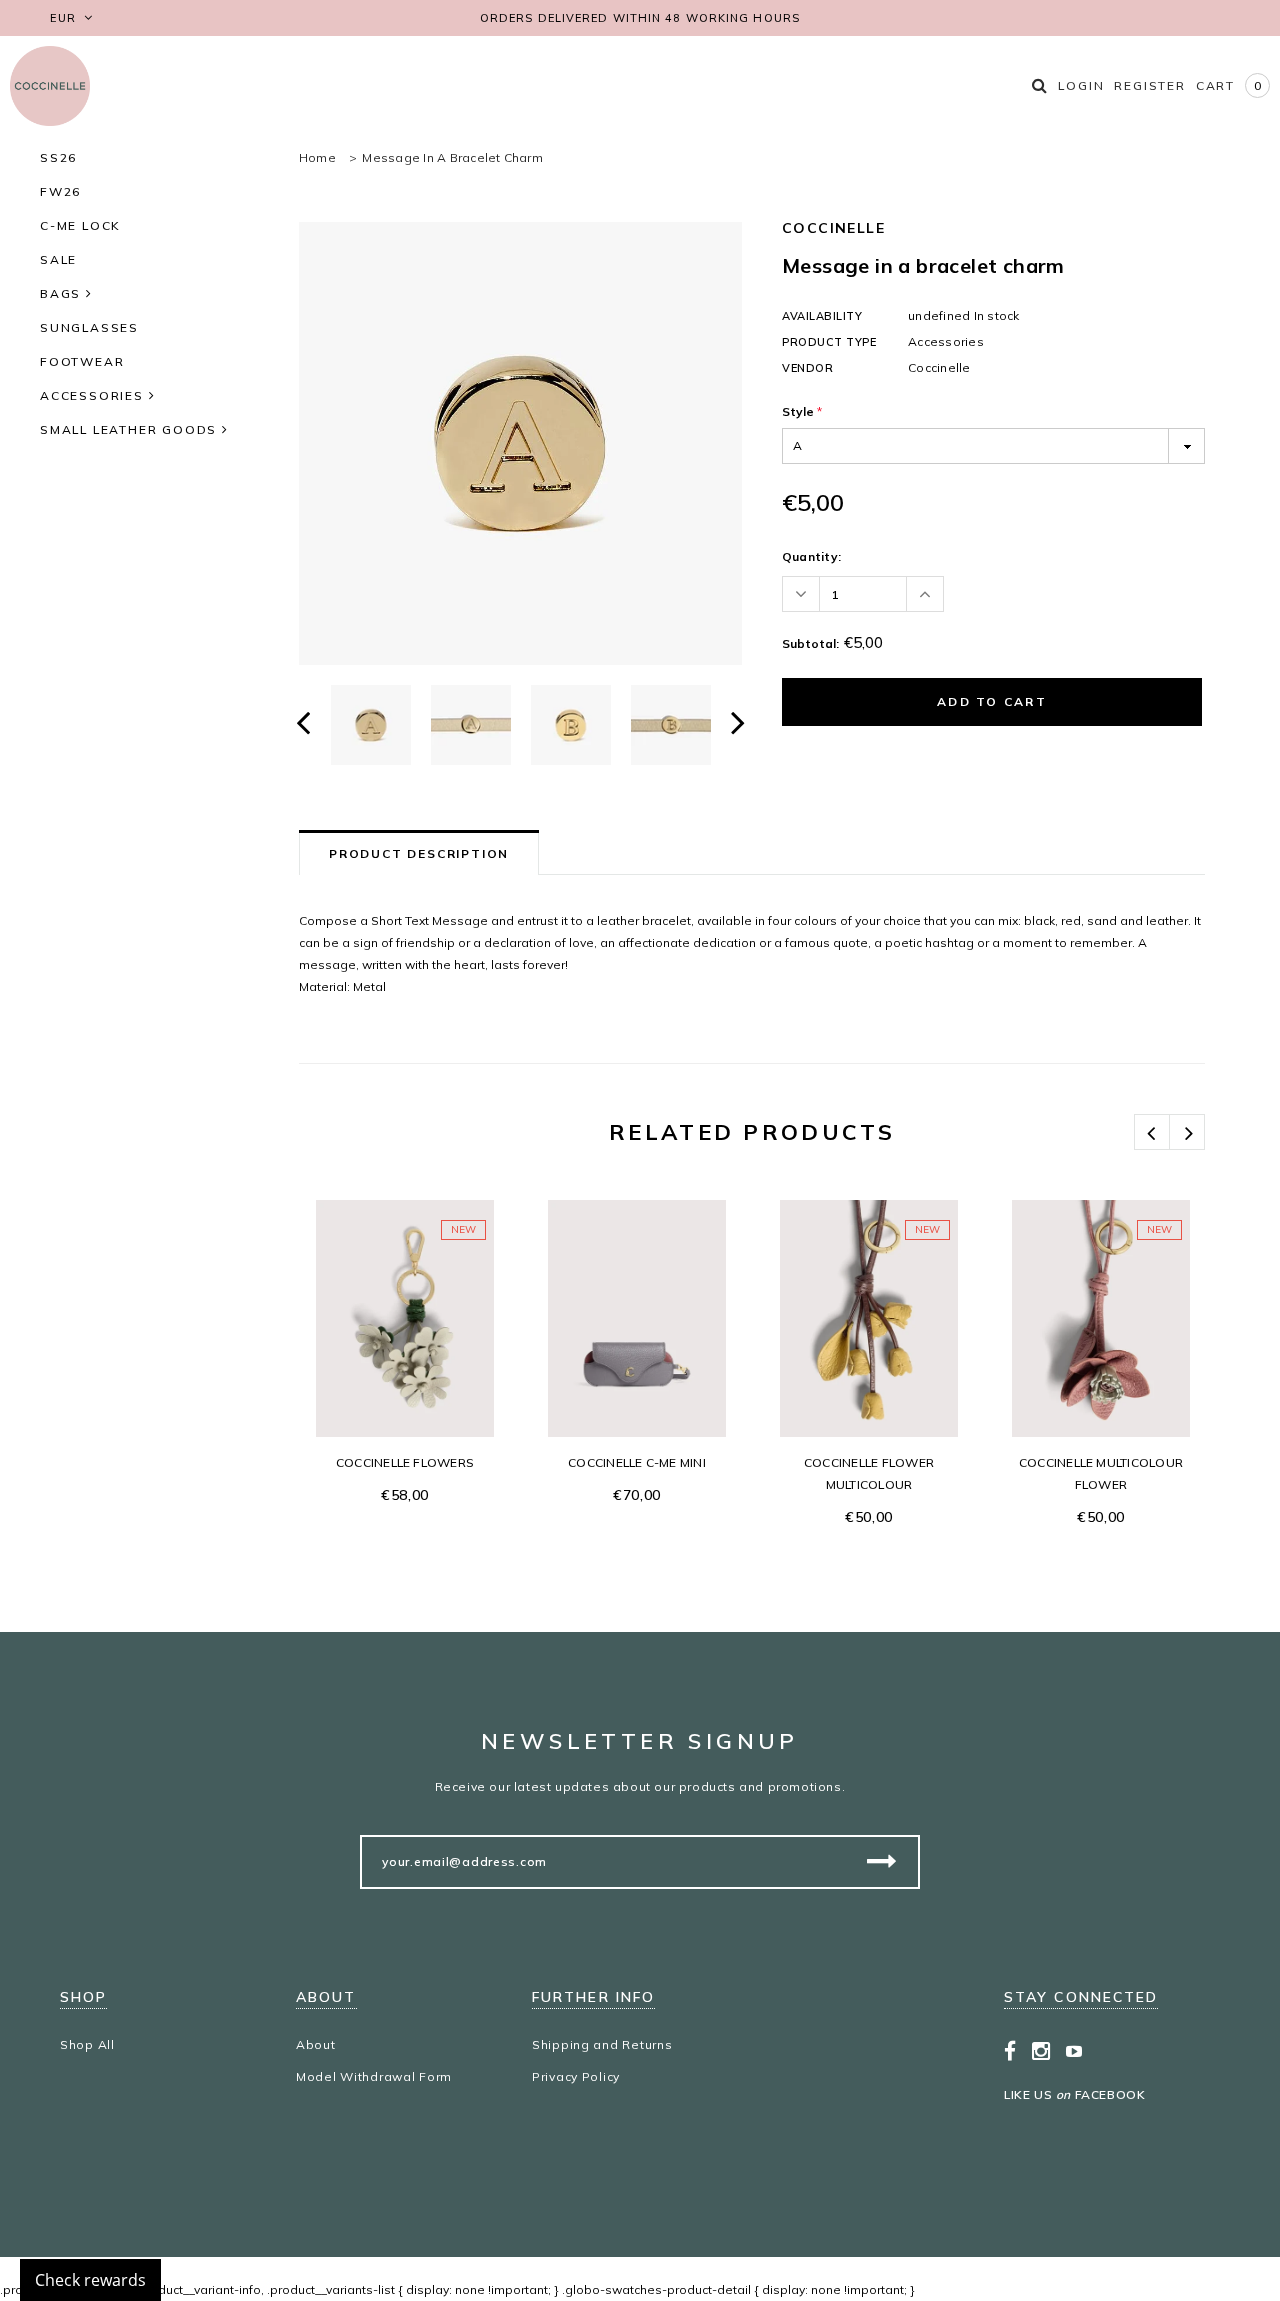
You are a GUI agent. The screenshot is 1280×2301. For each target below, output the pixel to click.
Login (1081, 85)
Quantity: (811, 556)
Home (317, 157)
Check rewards (90, 2280)
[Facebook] (1010, 2051)
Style (802, 411)
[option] (520, 443)
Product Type (829, 342)
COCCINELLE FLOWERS (405, 1462)
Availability (822, 316)
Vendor (807, 368)
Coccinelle (833, 228)
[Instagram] (1041, 2051)
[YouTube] (1074, 2051)
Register (1149, 85)
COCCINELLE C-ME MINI (637, 1462)
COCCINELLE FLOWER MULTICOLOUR (869, 1473)
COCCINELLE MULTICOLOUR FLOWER (1101, 1473)
